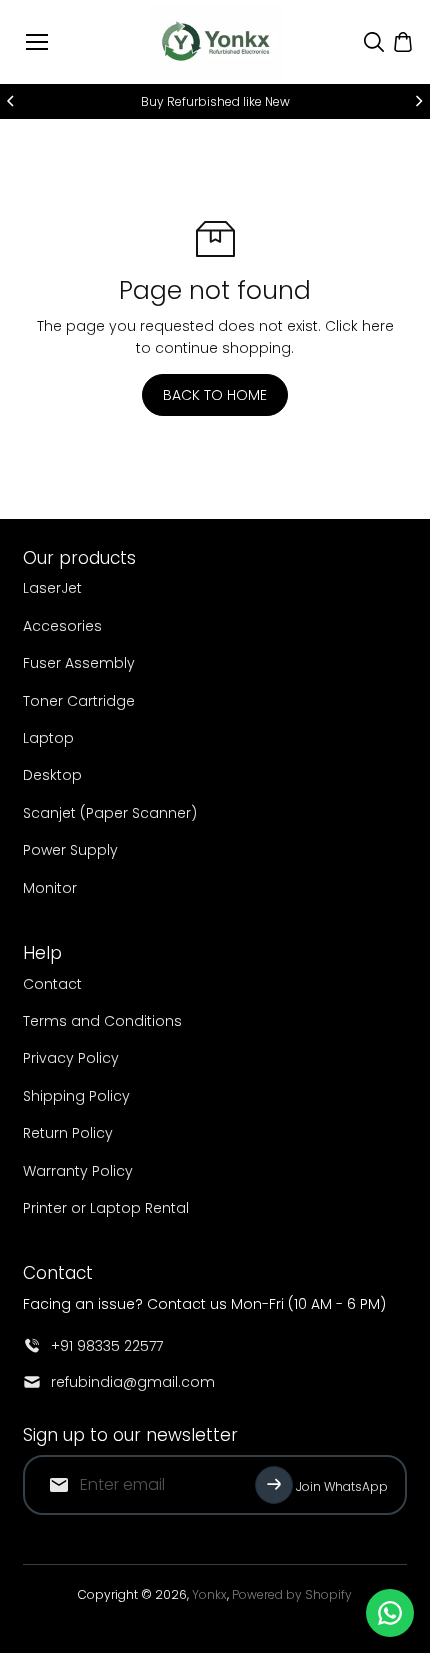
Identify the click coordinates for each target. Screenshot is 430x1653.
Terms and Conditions (102, 1021)
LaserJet (52, 588)
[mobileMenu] (37, 42)
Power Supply (70, 850)
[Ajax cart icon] (403, 42)
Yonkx (209, 1594)
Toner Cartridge (79, 701)
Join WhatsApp (342, 1486)
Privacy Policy (71, 1058)
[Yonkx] (215, 42)
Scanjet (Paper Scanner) (110, 813)
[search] (374, 42)
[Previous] (12, 101)
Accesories (62, 626)
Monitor (50, 888)
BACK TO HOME (215, 395)
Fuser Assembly (79, 663)
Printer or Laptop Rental (106, 1208)
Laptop (48, 738)
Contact (52, 984)
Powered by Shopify (292, 1594)
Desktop (52, 775)
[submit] (274, 1485)
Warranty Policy (78, 1171)
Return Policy (68, 1133)
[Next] (418, 101)
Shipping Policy (76, 1096)
